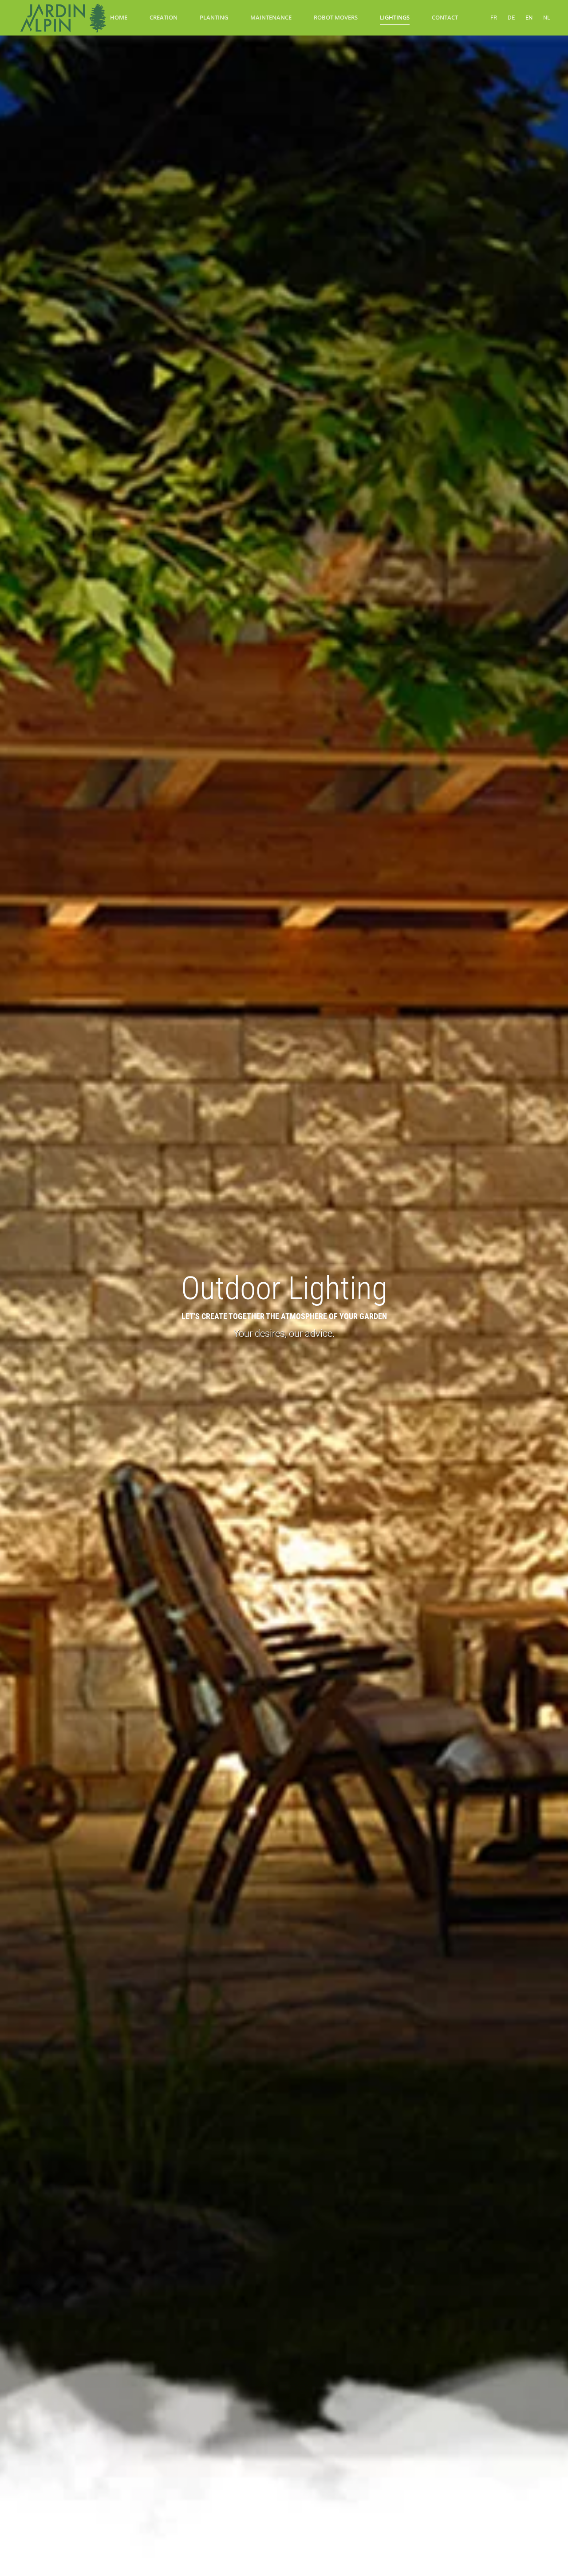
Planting (214, 17)
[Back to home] (62, 18)
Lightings (395, 17)
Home (119, 17)
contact (445, 17)
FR (494, 18)
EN (529, 18)
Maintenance (271, 17)
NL (547, 18)
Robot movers (336, 17)
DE (511, 18)
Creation (164, 17)
